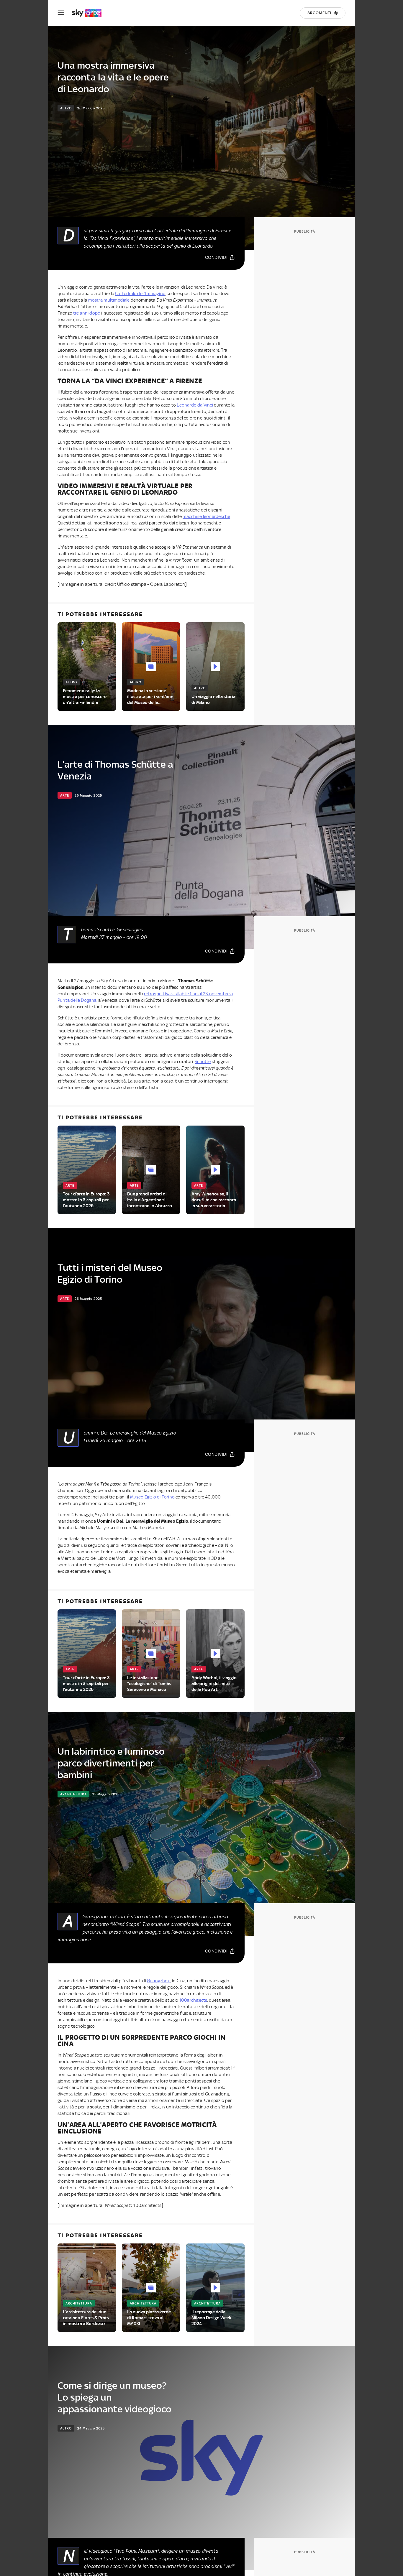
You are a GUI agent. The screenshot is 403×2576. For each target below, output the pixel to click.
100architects (193, 2000)
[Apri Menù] (65, 13)
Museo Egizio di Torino (152, 1497)
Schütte (203, 1062)
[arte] (90, 13)
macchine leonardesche (206, 516)
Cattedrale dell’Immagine (140, 294)
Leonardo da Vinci (195, 405)
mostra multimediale (109, 300)
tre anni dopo (87, 313)
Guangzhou (159, 1981)
